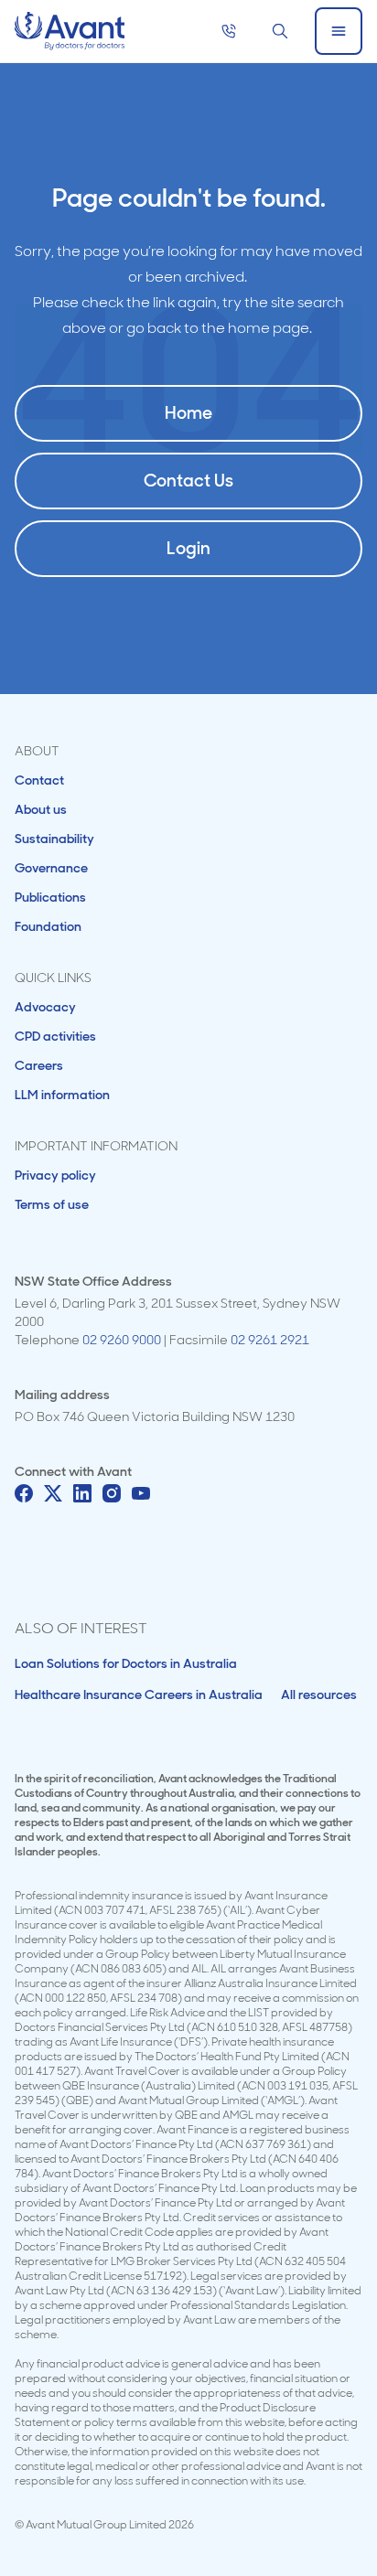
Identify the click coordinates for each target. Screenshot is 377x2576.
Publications (50, 897)
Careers (39, 1065)
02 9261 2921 (270, 1340)
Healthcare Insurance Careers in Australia (139, 1694)
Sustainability (54, 839)
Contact (39, 780)
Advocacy (45, 1007)
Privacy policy (55, 1175)
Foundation (48, 926)
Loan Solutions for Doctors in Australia (126, 1663)
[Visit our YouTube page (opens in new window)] (141, 1493)
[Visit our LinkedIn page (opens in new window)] (82, 1493)
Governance (51, 868)
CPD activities (55, 1036)
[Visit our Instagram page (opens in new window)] (112, 1493)
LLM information (62, 1095)
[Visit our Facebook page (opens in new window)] (24, 1493)
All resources (319, 1694)
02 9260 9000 (122, 1340)
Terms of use (52, 1204)
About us (41, 809)
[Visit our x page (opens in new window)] (53, 1493)
